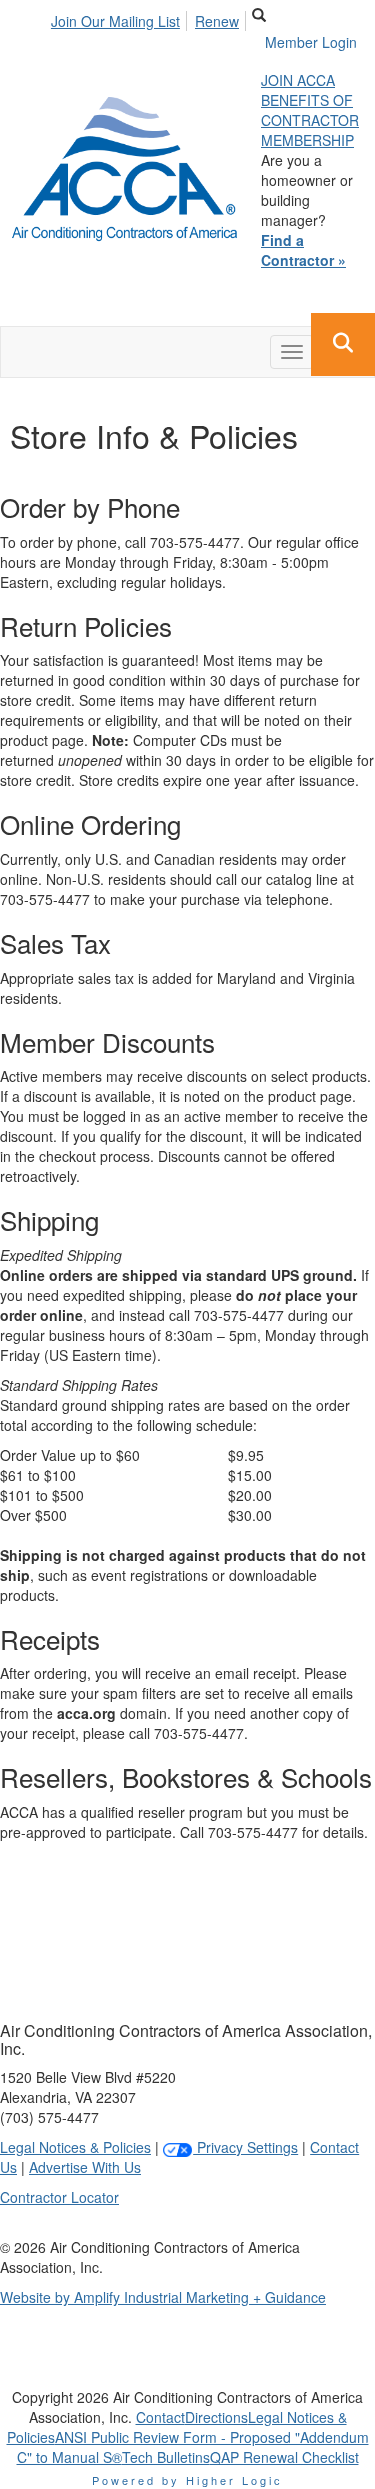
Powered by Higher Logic (187, 2480)
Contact (160, 2417)
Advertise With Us (85, 2167)
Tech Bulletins (166, 2457)
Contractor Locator (59, 2197)
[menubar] (150, 18)
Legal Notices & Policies (75, 2147)
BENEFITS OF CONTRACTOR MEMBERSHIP (310, 120)
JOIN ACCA (298, 80)
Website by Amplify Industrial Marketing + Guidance (163, 2297)
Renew (217, 21)
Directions (216, 2417)
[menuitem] (121, 18)
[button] (343, 344)
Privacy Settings (245, 2147)
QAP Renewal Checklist (284, 2457)
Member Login (311, 42)
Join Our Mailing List (115, 21)
